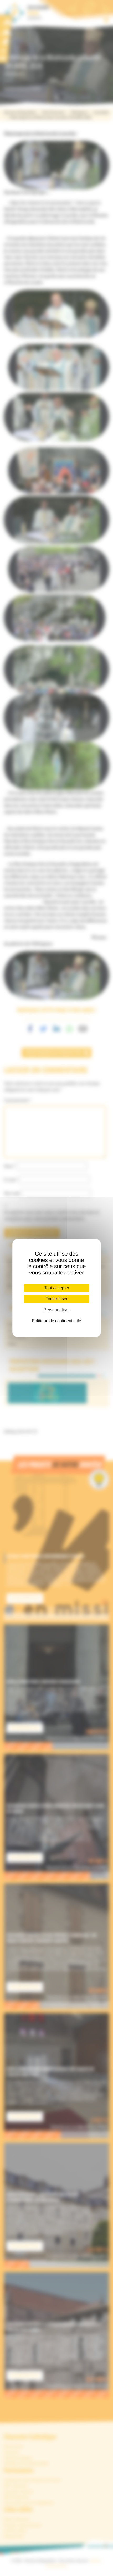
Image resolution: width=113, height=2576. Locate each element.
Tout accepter (57, 1288)
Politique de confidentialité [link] (56, 1321)
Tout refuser (57, 1299)
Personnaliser (57, 1310)
